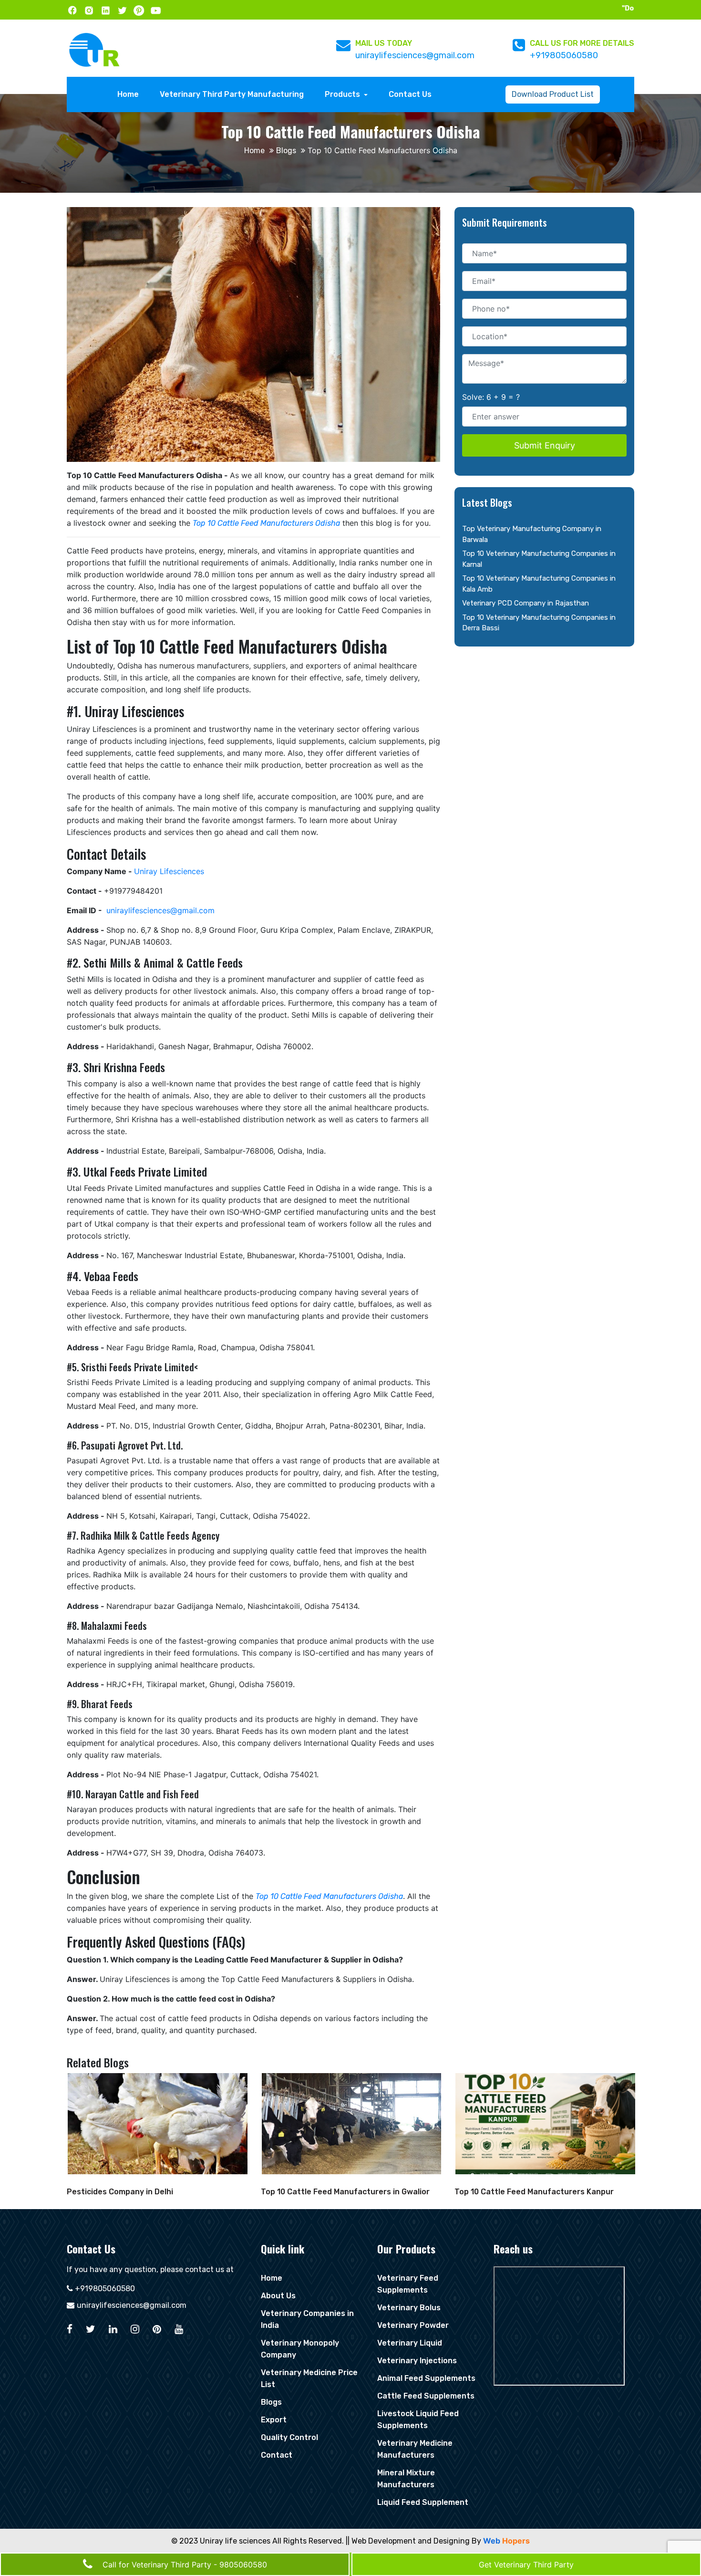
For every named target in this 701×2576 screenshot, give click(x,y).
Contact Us (410, 94)
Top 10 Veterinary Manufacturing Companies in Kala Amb (539, 584)
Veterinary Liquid (410, 2343)
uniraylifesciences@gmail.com (415, 55)
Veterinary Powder (413, 2325)
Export (274, 2420)
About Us (278, 2296)
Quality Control (289, 2437)
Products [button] (343, 94)
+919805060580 (564, 55)
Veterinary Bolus (409, 2308)
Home (130, 94)
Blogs (286, 151)
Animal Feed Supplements (426, 2378)
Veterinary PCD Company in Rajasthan (526, 603)
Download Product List (553, 94)
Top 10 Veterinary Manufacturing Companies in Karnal (539, 559)
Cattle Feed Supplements (426, 2396)
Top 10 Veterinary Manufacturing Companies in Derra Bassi (539, 623)
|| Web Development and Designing (408, 2541)
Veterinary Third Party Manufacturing (232, 94)
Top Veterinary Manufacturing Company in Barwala (532, 534)
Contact (277, 2455)
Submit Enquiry (545, 445)
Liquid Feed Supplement (423, 2502)
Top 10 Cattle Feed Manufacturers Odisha (266, 523)
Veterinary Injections (417, 2361)
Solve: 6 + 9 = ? (491, 397)
